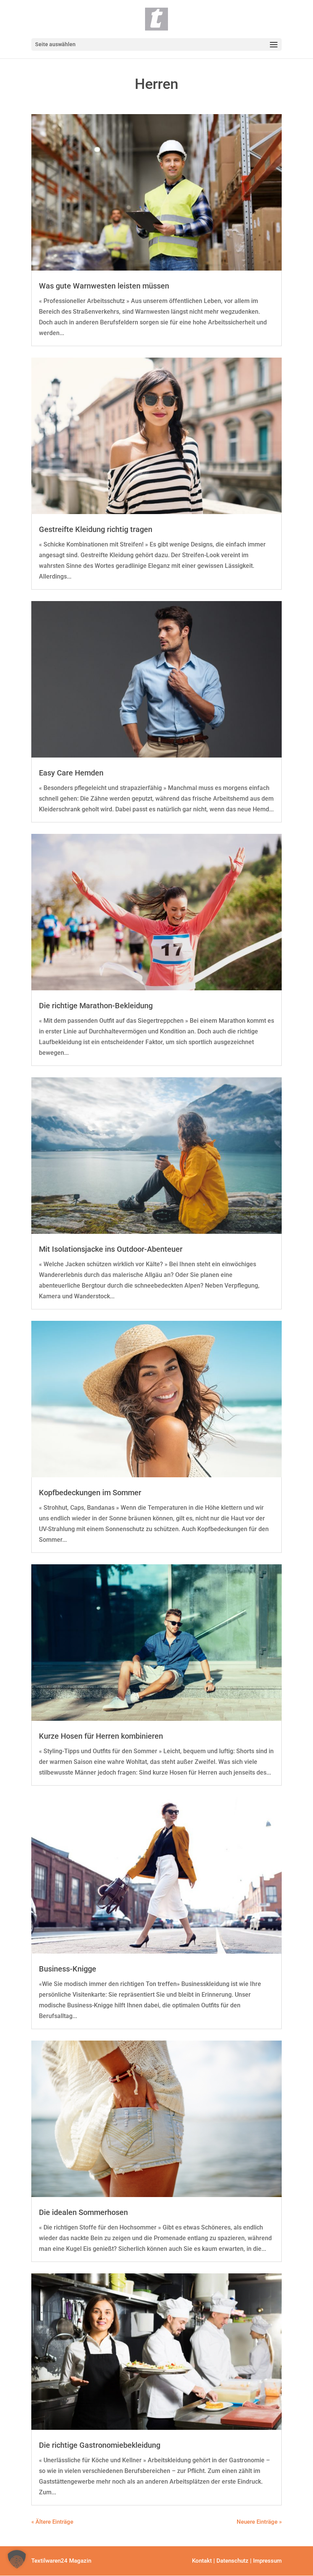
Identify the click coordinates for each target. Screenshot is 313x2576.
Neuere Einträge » (259, 2522)
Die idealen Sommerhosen (83, 2212)
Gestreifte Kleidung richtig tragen (96, 529)
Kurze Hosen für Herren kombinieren (101, 1736)
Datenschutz (232, 2561)
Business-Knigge (68, 1969)
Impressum (267, 2561)
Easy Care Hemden (71, 773)
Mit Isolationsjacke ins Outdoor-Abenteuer (111, 1249)
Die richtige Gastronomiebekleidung (100, 2445)
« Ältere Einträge (52, 2522)
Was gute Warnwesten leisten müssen (104, 286)
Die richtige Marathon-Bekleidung (96, 1006)
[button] (17, 2559)
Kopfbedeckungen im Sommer (90, 1493)
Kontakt (202, 2561)
